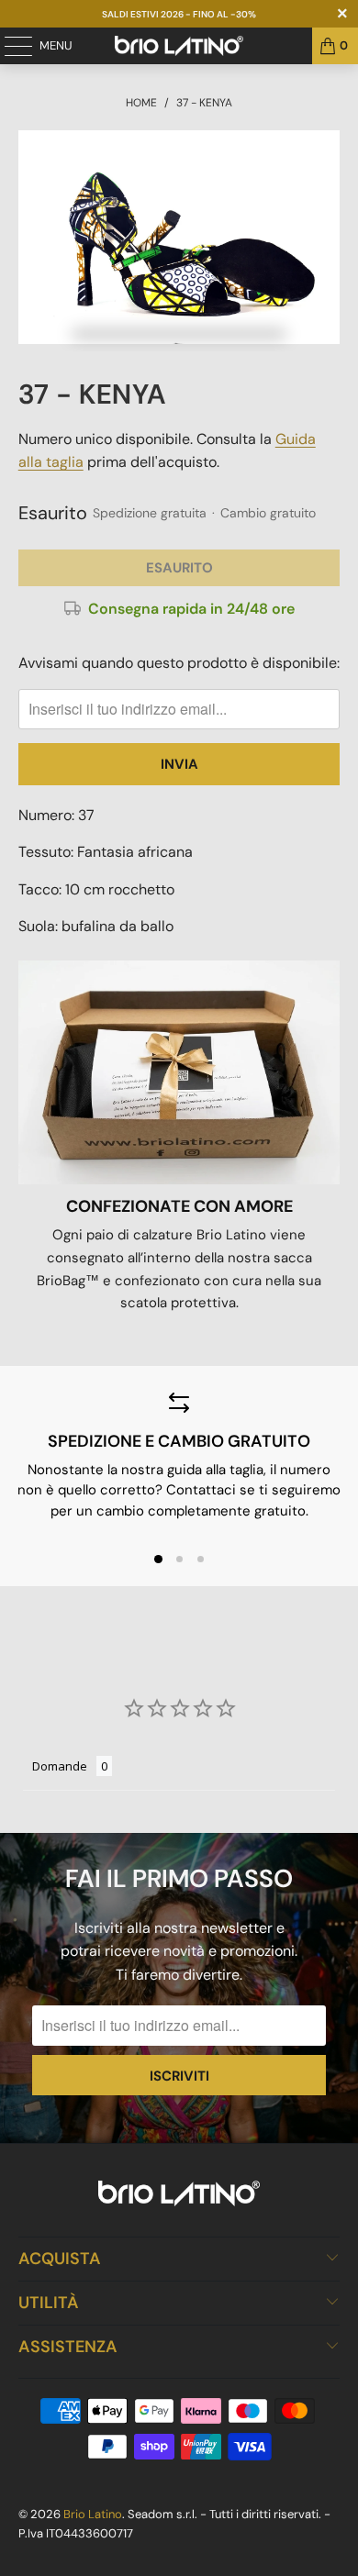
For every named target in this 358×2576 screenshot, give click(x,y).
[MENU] (9, 46)
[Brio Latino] (179, 46)
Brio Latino (93, 2514)
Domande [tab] (60, 1766)
